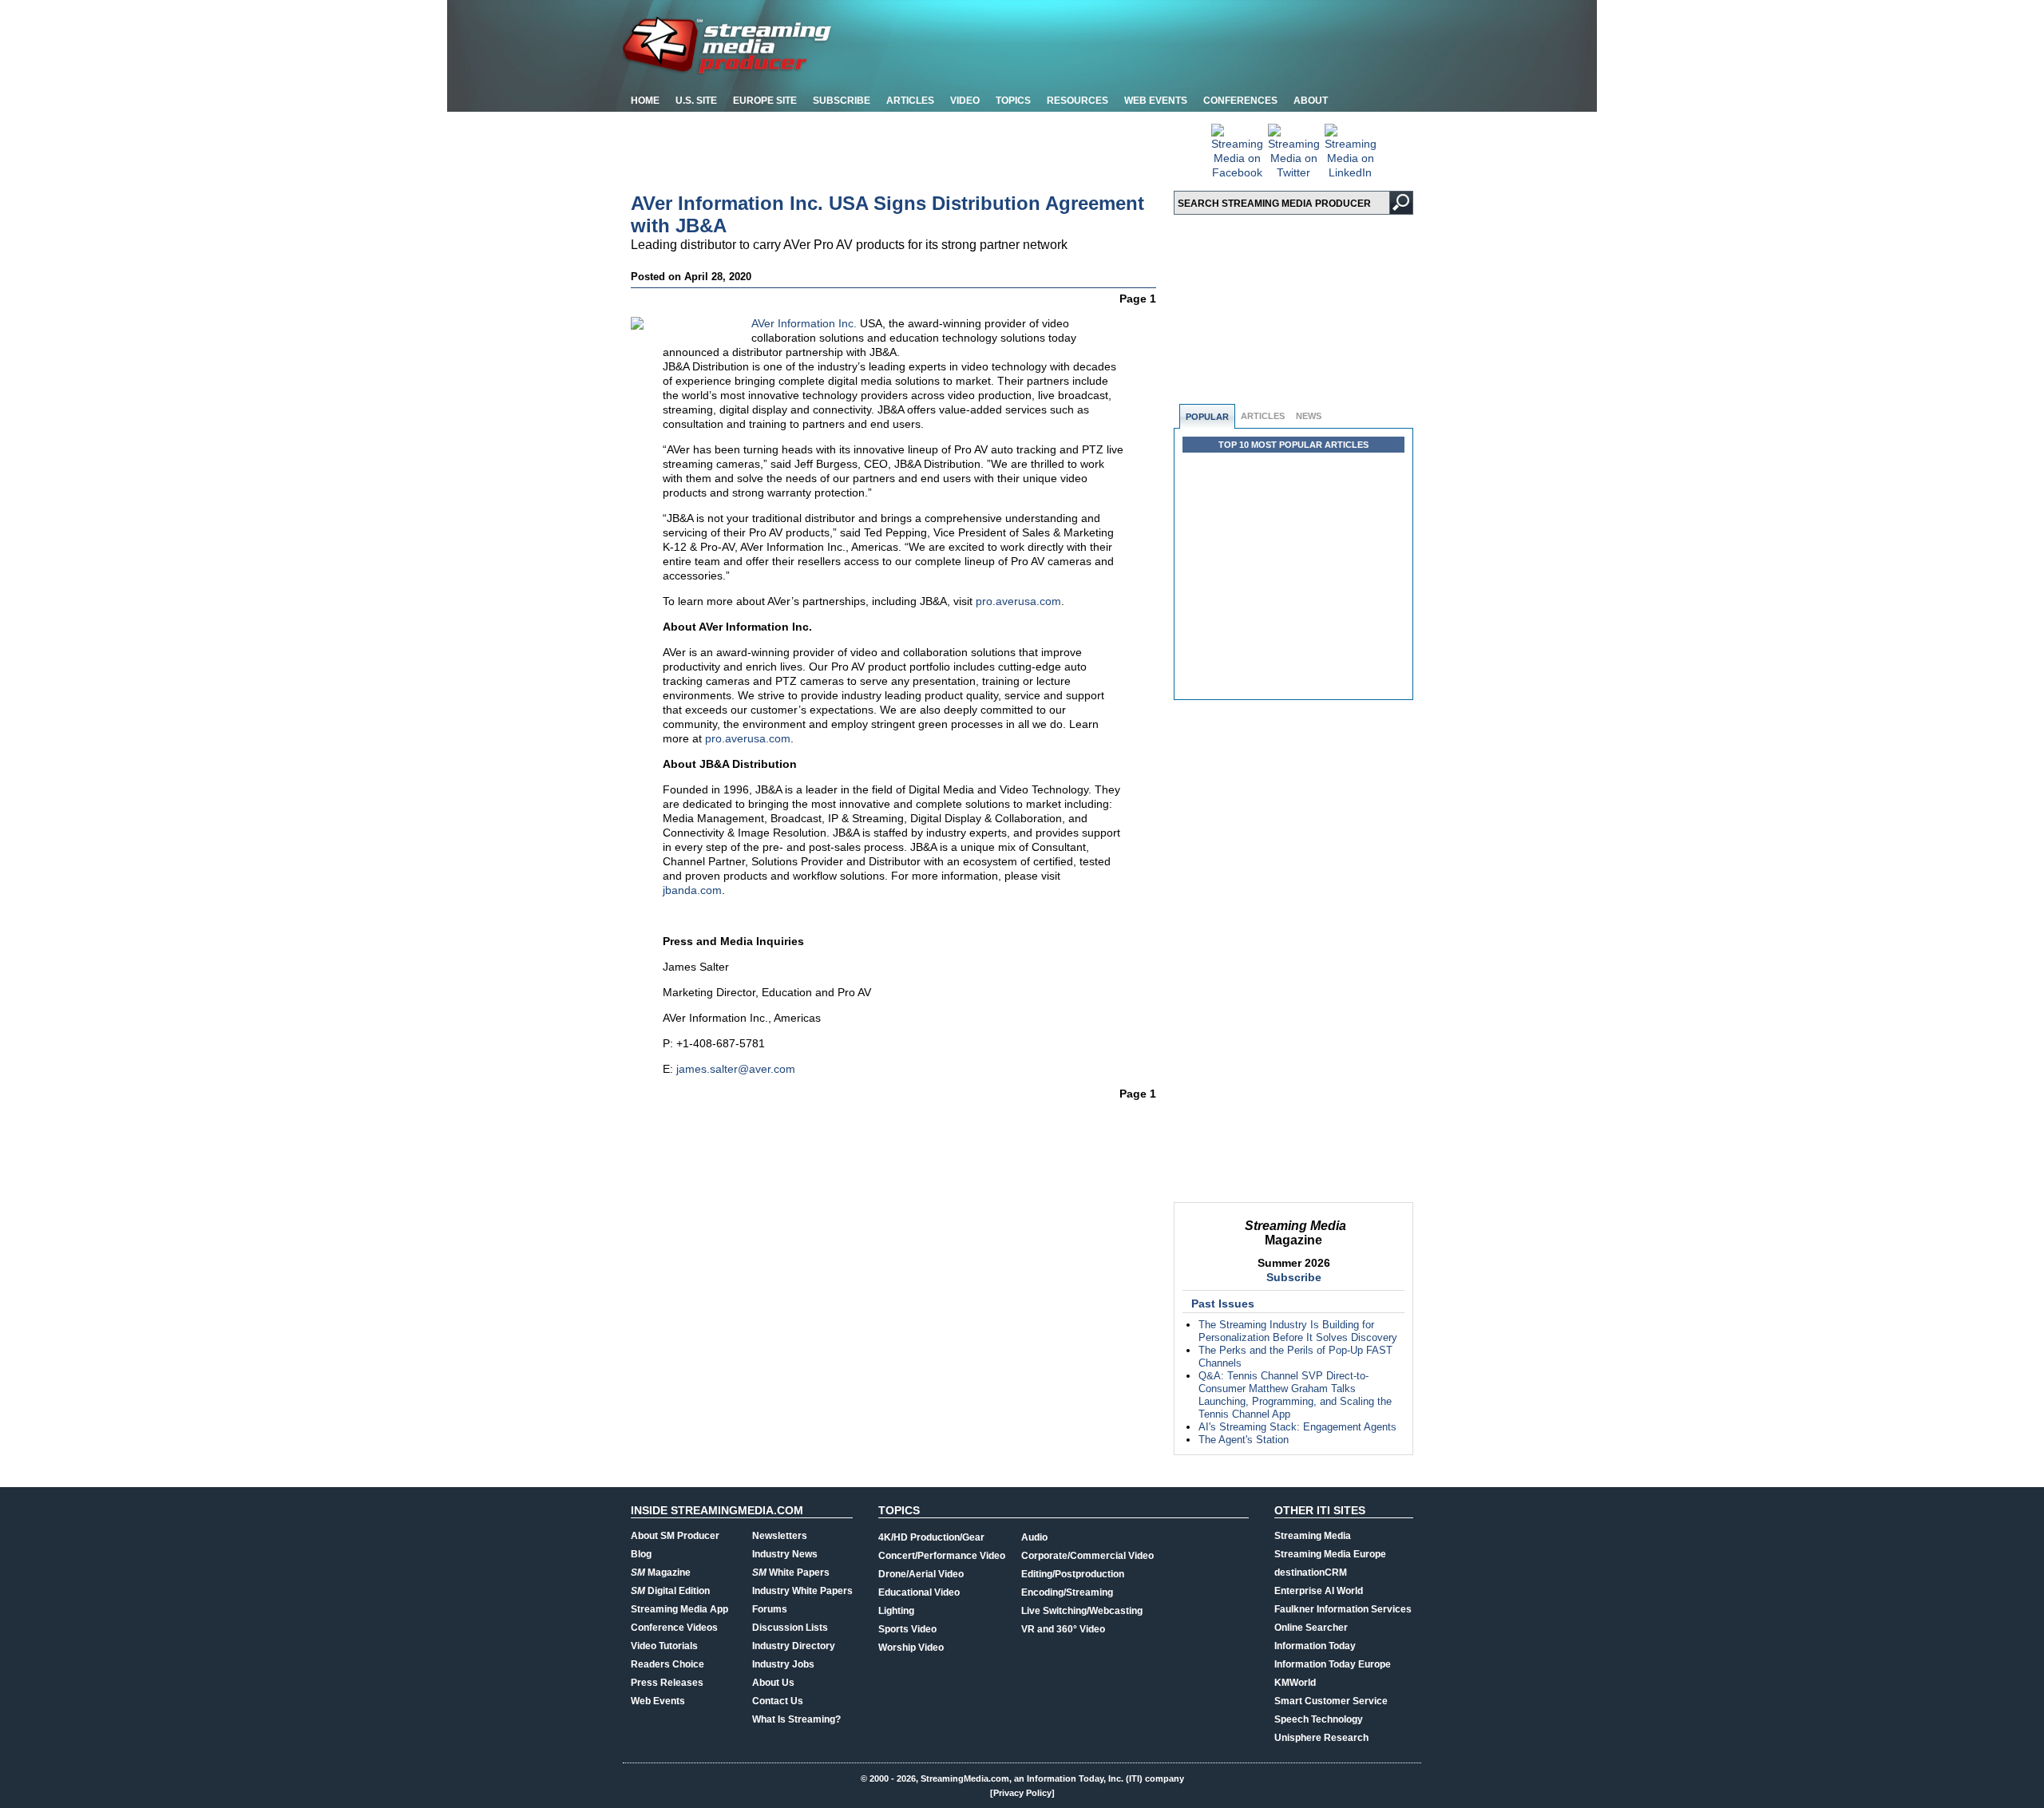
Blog (641, 1554)
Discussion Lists (790, 1628)
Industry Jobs (783, 1664)
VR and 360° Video (1063, 1629)
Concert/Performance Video (942, 1556)
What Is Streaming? (796, 1719)
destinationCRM (1311, 1573)
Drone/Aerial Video (921, 1574)
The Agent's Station (1244, 1440)
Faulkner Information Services (1343, 1609)
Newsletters (780, 1536)
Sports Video (907, 1629)
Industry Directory (794, 1646)
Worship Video (911, 1648)
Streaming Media (1313, 1536)
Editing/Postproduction (1073, 1574)
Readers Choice (667, 1664)
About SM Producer (675, 1536)
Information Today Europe (1333, 1664)
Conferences (1240, 101)
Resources (1077, 101)
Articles (910, 101)
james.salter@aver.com (736, 1069)
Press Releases (667, 1683)
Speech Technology (1319, 1719)
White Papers (791, 1573)
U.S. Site (696, 101)
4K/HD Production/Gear (931, 1537)
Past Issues (1223, 1304)
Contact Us (778, 1701)
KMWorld (1295, 1683)
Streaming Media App (679, 1609)
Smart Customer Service (1331, 1701)
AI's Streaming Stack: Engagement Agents (1297, 1427)
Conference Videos (674, 1628)
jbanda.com (692, 890)
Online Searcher (1311, 1628)
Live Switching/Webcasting (1082, 1611)
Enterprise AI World (1319, 1591)
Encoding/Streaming (1067, 1592)
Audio (1034, 1537)
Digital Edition (670, 1591)
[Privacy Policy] (1022, 1793)
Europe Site (765, 101)
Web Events (1156, 101)
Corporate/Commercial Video (1087, 1556)
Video (965, 101)
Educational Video (919, 1592)
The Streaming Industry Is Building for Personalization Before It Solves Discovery (1298, 1331)
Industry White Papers (802, 1591)
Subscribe (842, 101)
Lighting (896, 1611)
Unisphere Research (1321, 1738)
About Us (773, 1683)
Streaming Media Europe (1330, 1554)
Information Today (1315, 1646)
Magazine (661, 1573)
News (1309, 416)
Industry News (785, 1554)
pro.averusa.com (1018, 601)
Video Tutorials (664, 1646)
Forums (770, 1609)
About (1311, 101)
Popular (1207, 417)
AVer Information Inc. (804, 323)
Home (645, 101)
